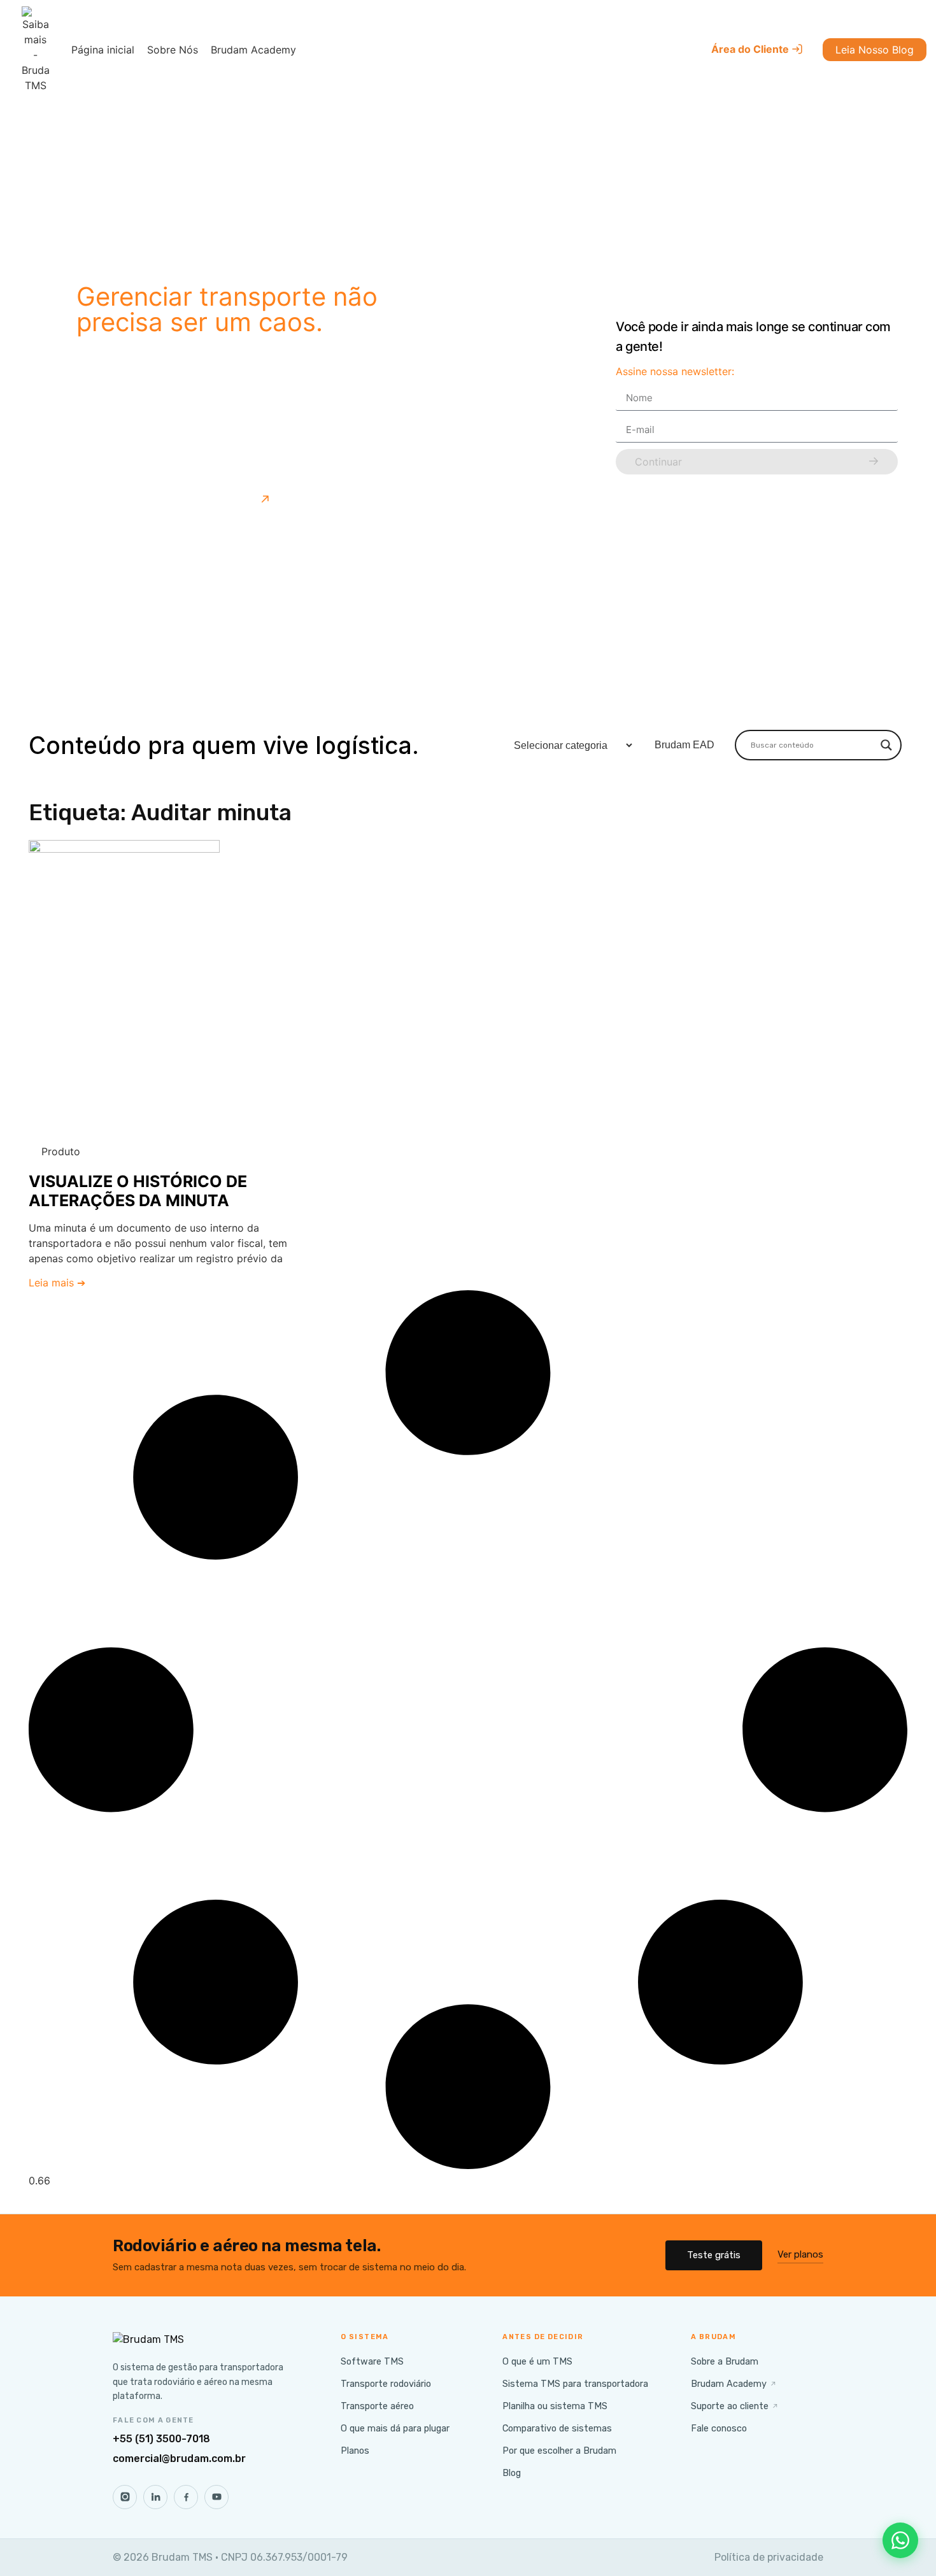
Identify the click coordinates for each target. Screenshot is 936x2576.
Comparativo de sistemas (557, 2428)
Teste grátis (714, 2255)
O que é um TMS (537, 2361)
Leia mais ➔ (57, 1283)
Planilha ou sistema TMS (555, 2406)
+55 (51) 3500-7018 (161, 2439)
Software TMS (372, 2361)
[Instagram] (125, 2497)
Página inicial (103, 50)
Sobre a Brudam (725, 2361)
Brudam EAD (684, 745)
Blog (512, 2473)
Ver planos (800, 2254)
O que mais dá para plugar (395, 2428)
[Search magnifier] (886, 745)
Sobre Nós (173, 50)
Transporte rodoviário (386, 2384)
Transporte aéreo (377, 2406)
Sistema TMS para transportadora (575, 2384)
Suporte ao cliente (735, 2406)
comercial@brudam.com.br (179, 2459)
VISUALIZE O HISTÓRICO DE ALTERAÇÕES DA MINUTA (138, 1191)
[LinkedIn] (155, 2497)
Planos (355, 2451)
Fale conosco (719, 2428)
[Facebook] (186, 2497)
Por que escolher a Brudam (559, 2451)
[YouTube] (216, 2497)
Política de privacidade (769, 2557)
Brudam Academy (253, 50)
